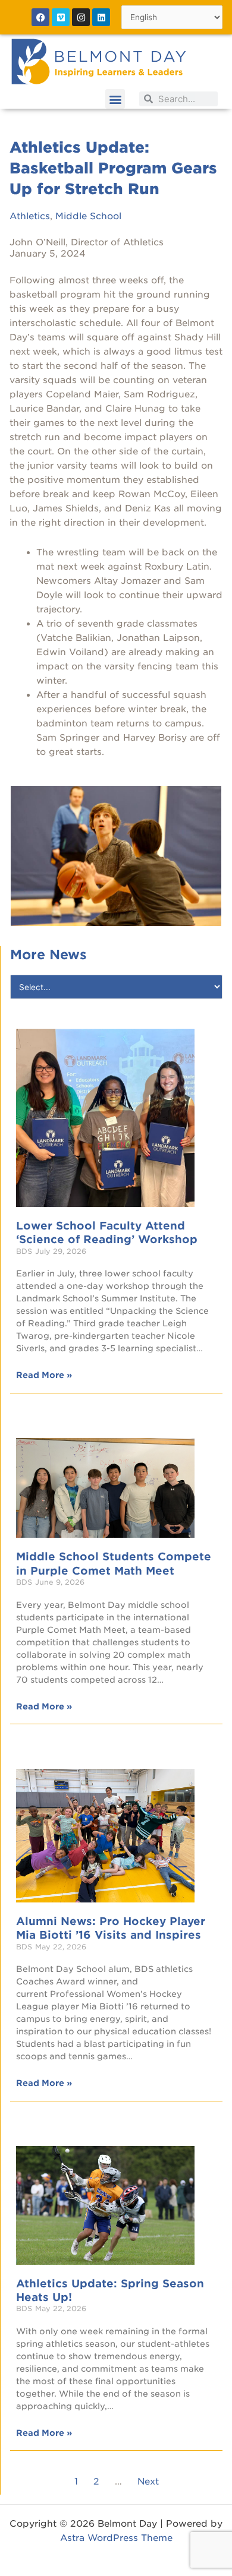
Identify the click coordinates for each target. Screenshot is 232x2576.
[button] (115, 99)
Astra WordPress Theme (116, 2538)
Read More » (44, 1375)
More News (48, 954)
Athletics (30, 216)
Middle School (88, 216)
